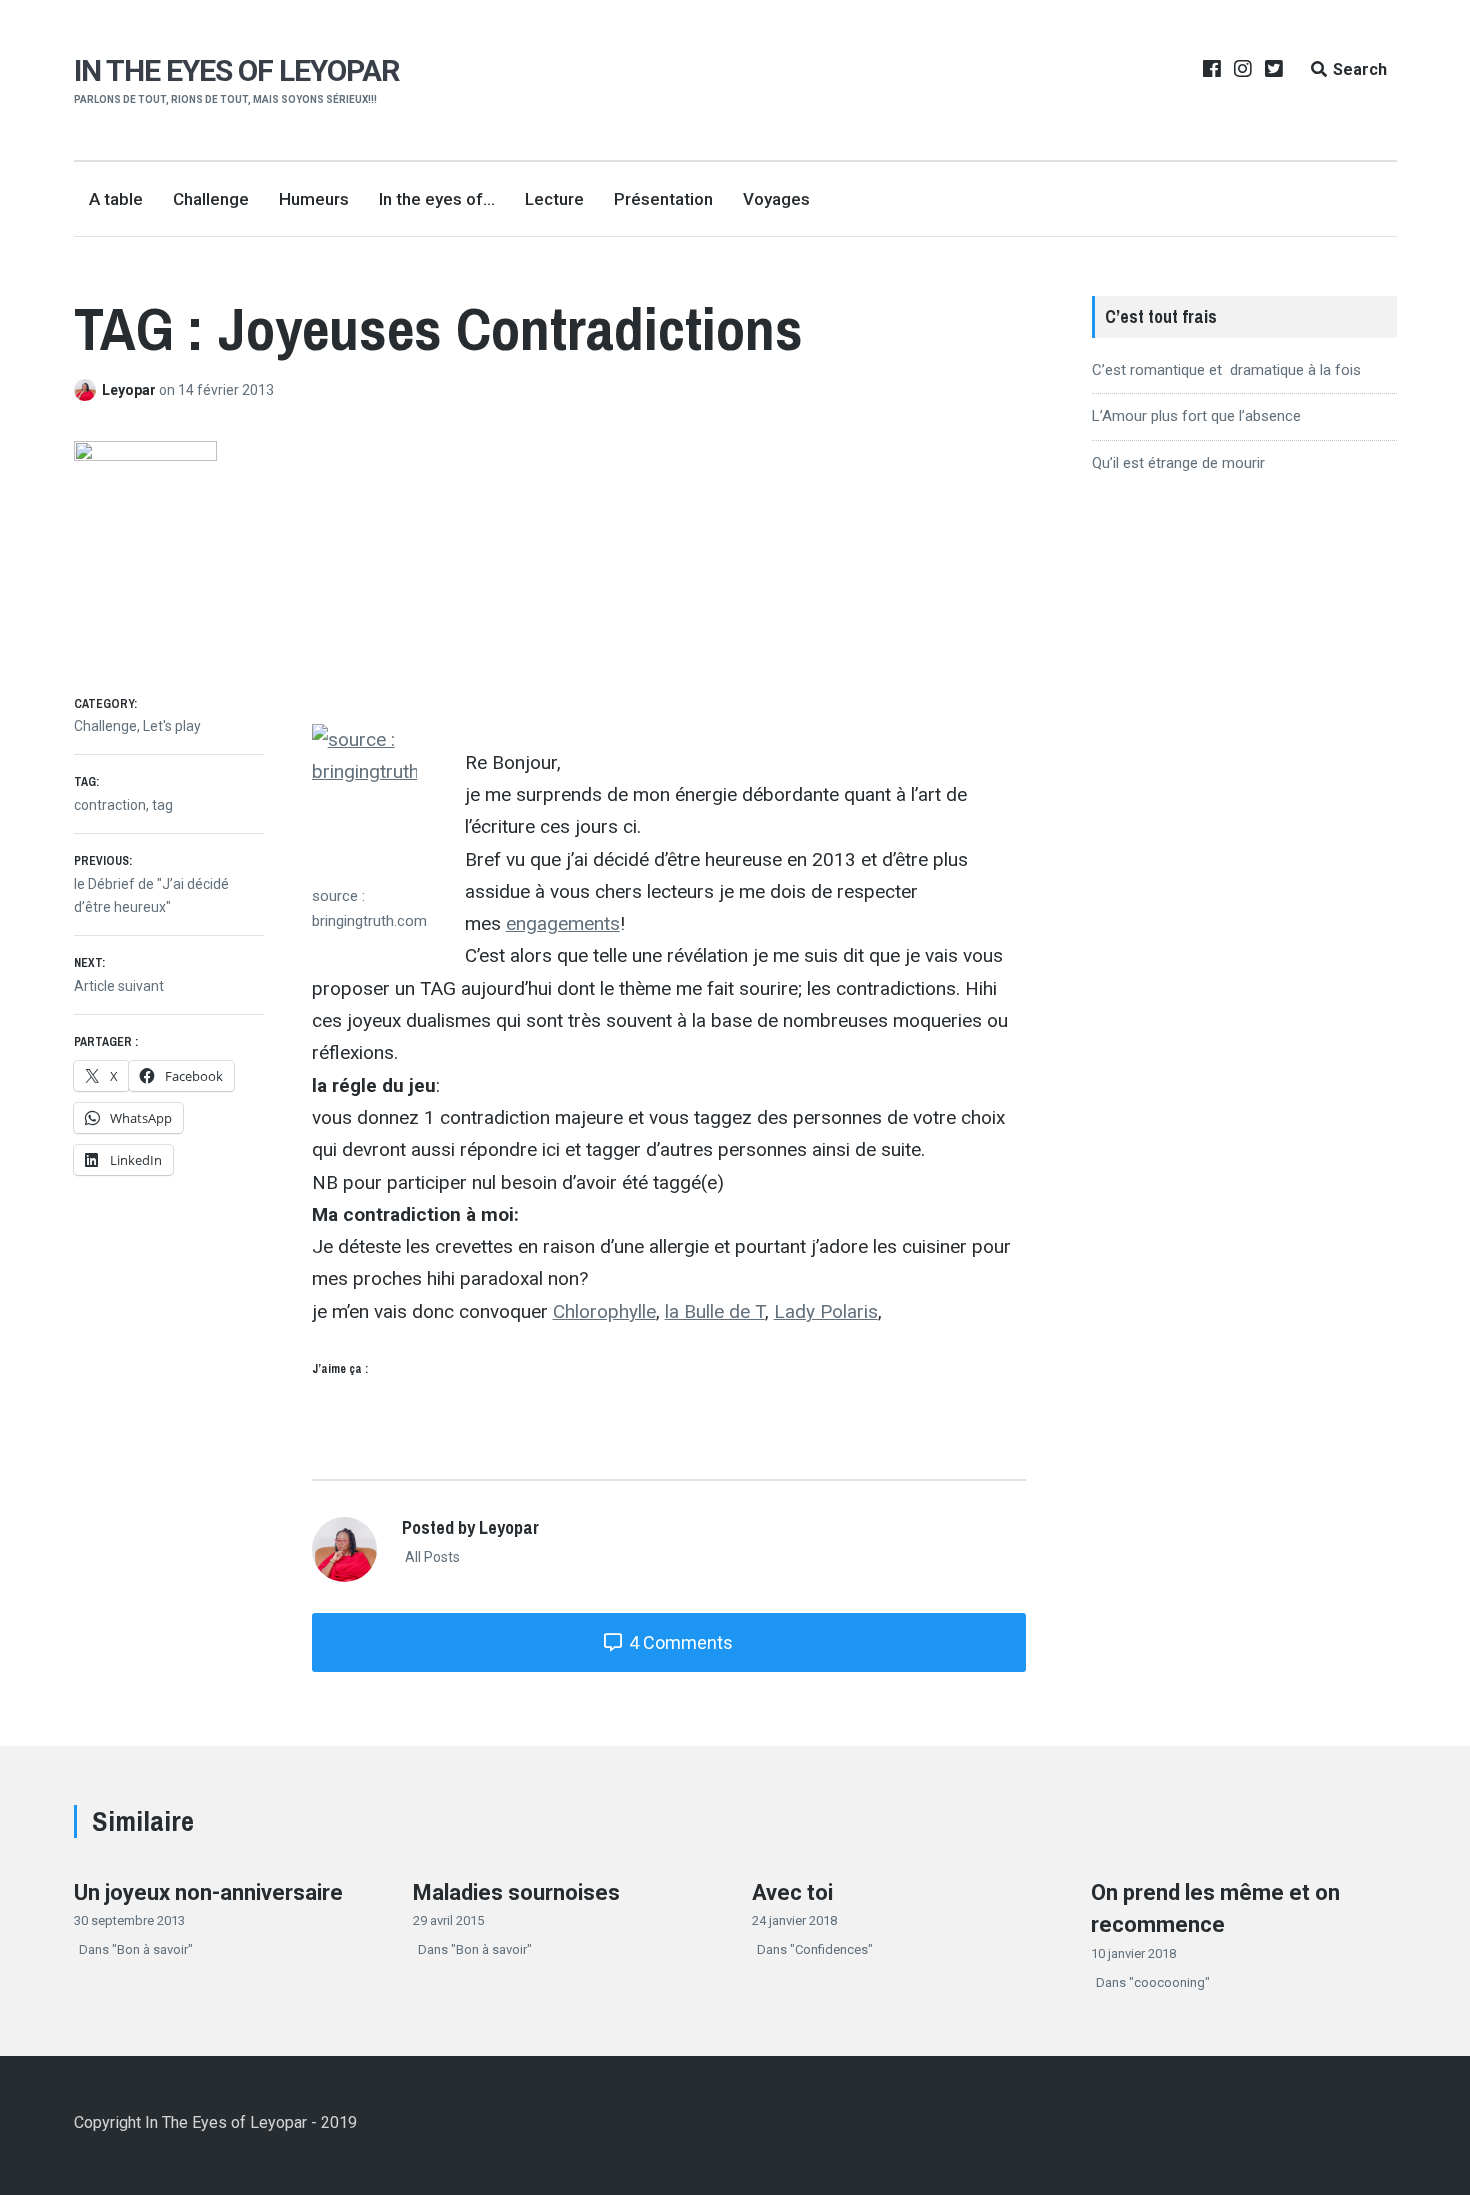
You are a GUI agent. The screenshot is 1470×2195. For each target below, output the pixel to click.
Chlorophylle (604, 1311)
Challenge (211, 199)
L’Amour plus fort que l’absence (1196, 416)
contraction (110, 805)
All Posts (431, 1557)
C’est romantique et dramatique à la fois (1226, 370)
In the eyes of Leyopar (236, 70)
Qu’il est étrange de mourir (1178, 463)
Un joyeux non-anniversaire (208, 1892)
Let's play (172, 726)
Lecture (554, 199)
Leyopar (130, 390)
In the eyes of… (437, 199)
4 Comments (679, 1642)
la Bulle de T (715, 1311)
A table (116, 199)
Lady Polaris (826, 1311)
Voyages (776, 199)
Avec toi (792, 1892)
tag (162, 805)
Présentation (663, 199)
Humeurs (314, 199)
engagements (563, 923)
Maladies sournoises (516, 1892)
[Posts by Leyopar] (88, 390)
